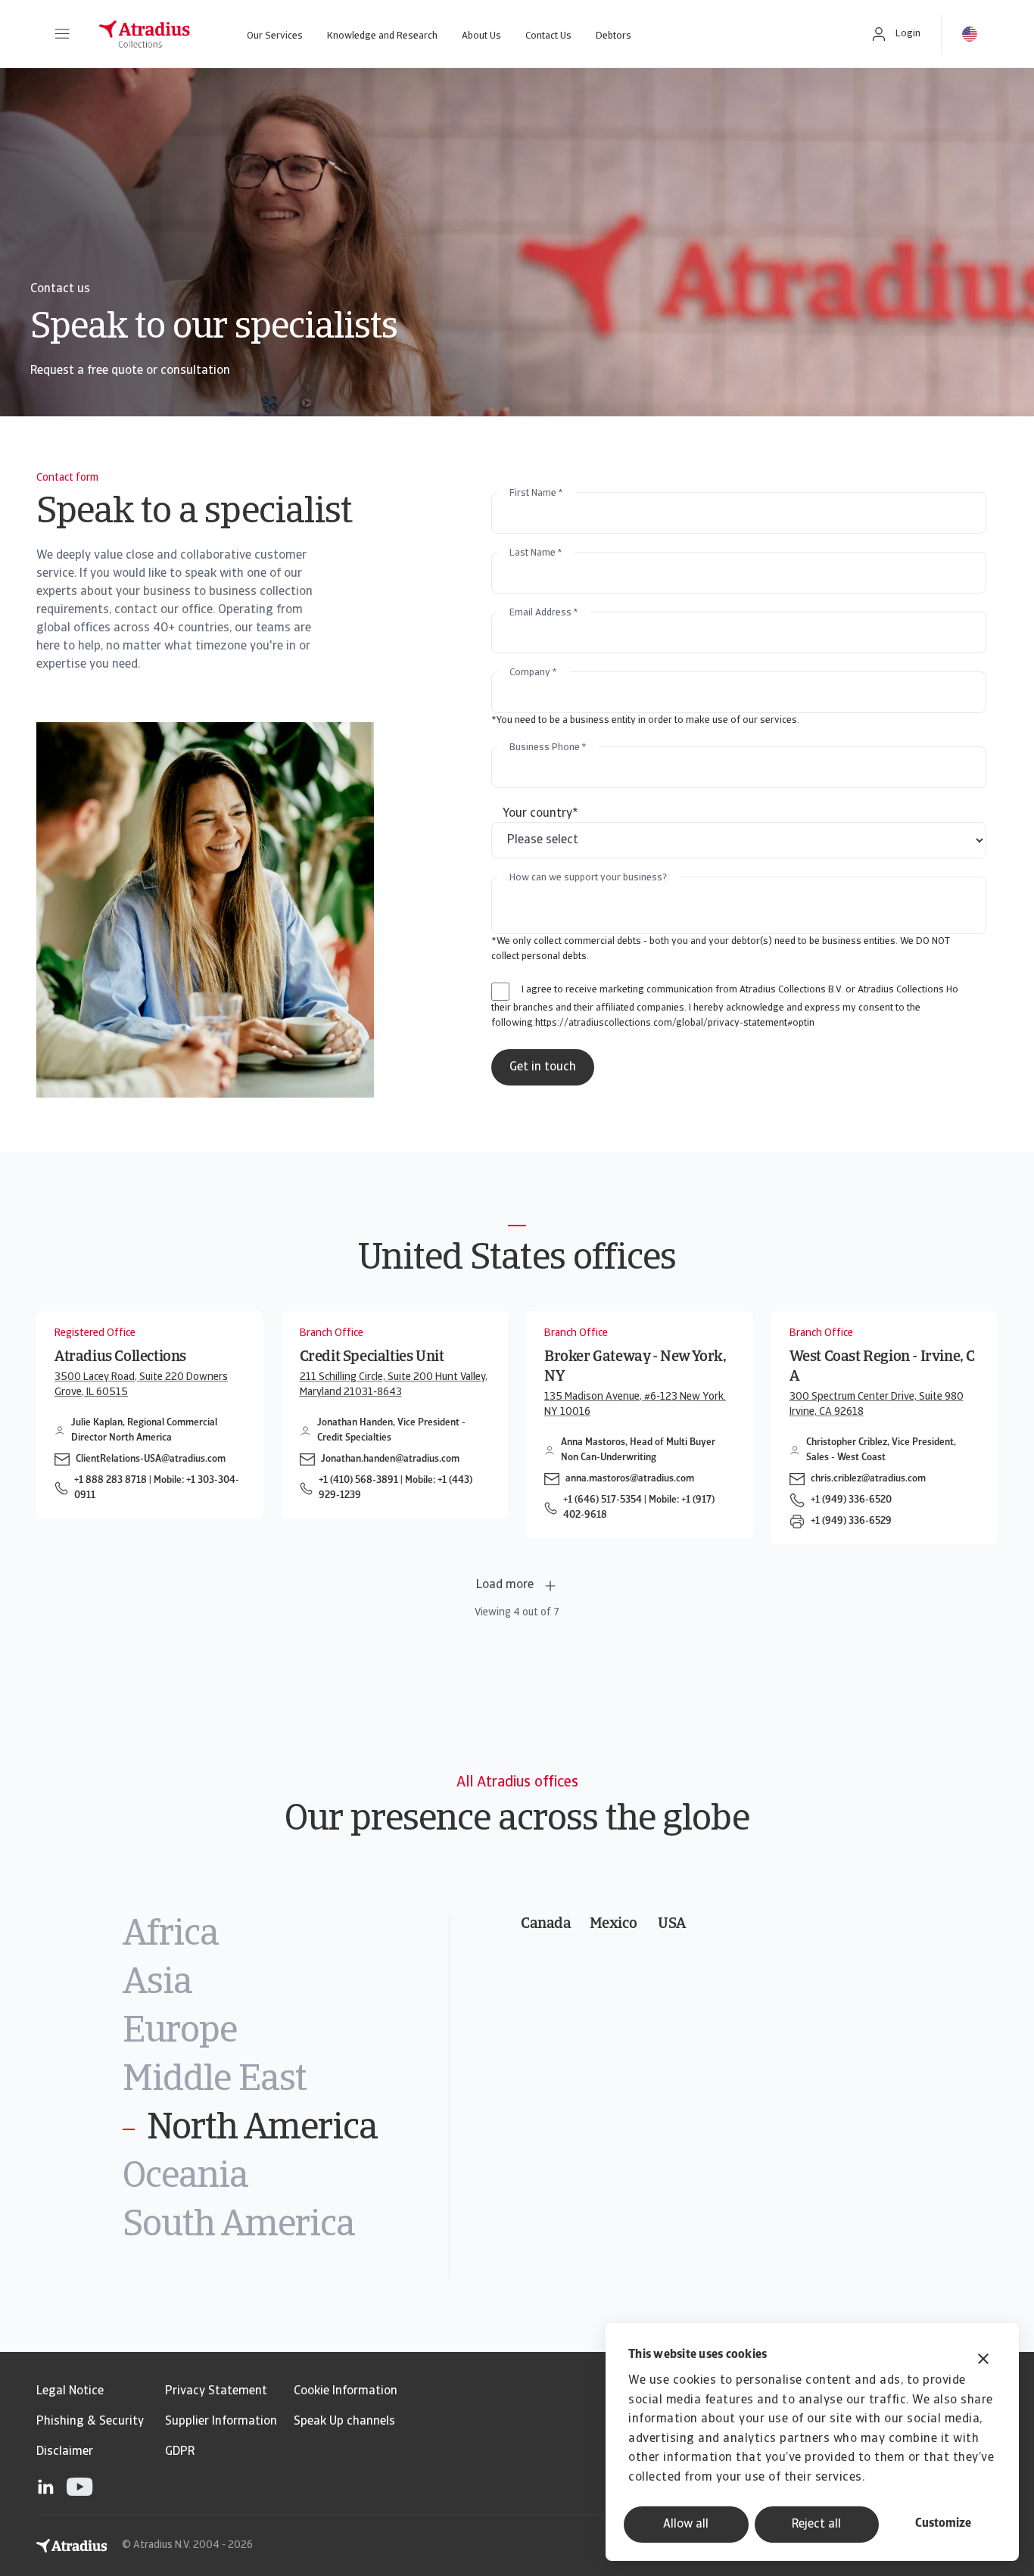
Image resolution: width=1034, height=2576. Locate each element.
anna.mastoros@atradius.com (630, 1479)
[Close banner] (983, 2361)
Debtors (614, 36)
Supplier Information (221, 2422)
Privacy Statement (216, 2391)
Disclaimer (65, 2452)
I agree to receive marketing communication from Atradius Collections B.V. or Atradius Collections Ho (740, 990)
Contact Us (548, 36)
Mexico (614, 1924)
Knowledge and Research (382, 36)
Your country (540, 814)
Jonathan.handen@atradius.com (390, 1459)
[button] (62, 34)
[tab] (286, 1936)
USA (672, 1924)
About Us (481, 36)
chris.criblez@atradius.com (868, 1479)
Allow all (686, 2525)
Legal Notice (70, 2391)
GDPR (180, 2452)
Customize (943, 2524)
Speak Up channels (344, 2422)
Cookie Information (346, 2391)
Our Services (275, 36)
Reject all (816, 2525)
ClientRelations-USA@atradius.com (151, 1459)
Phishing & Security (90, 2422)
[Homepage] (145, 34)
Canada (546, 1924)
